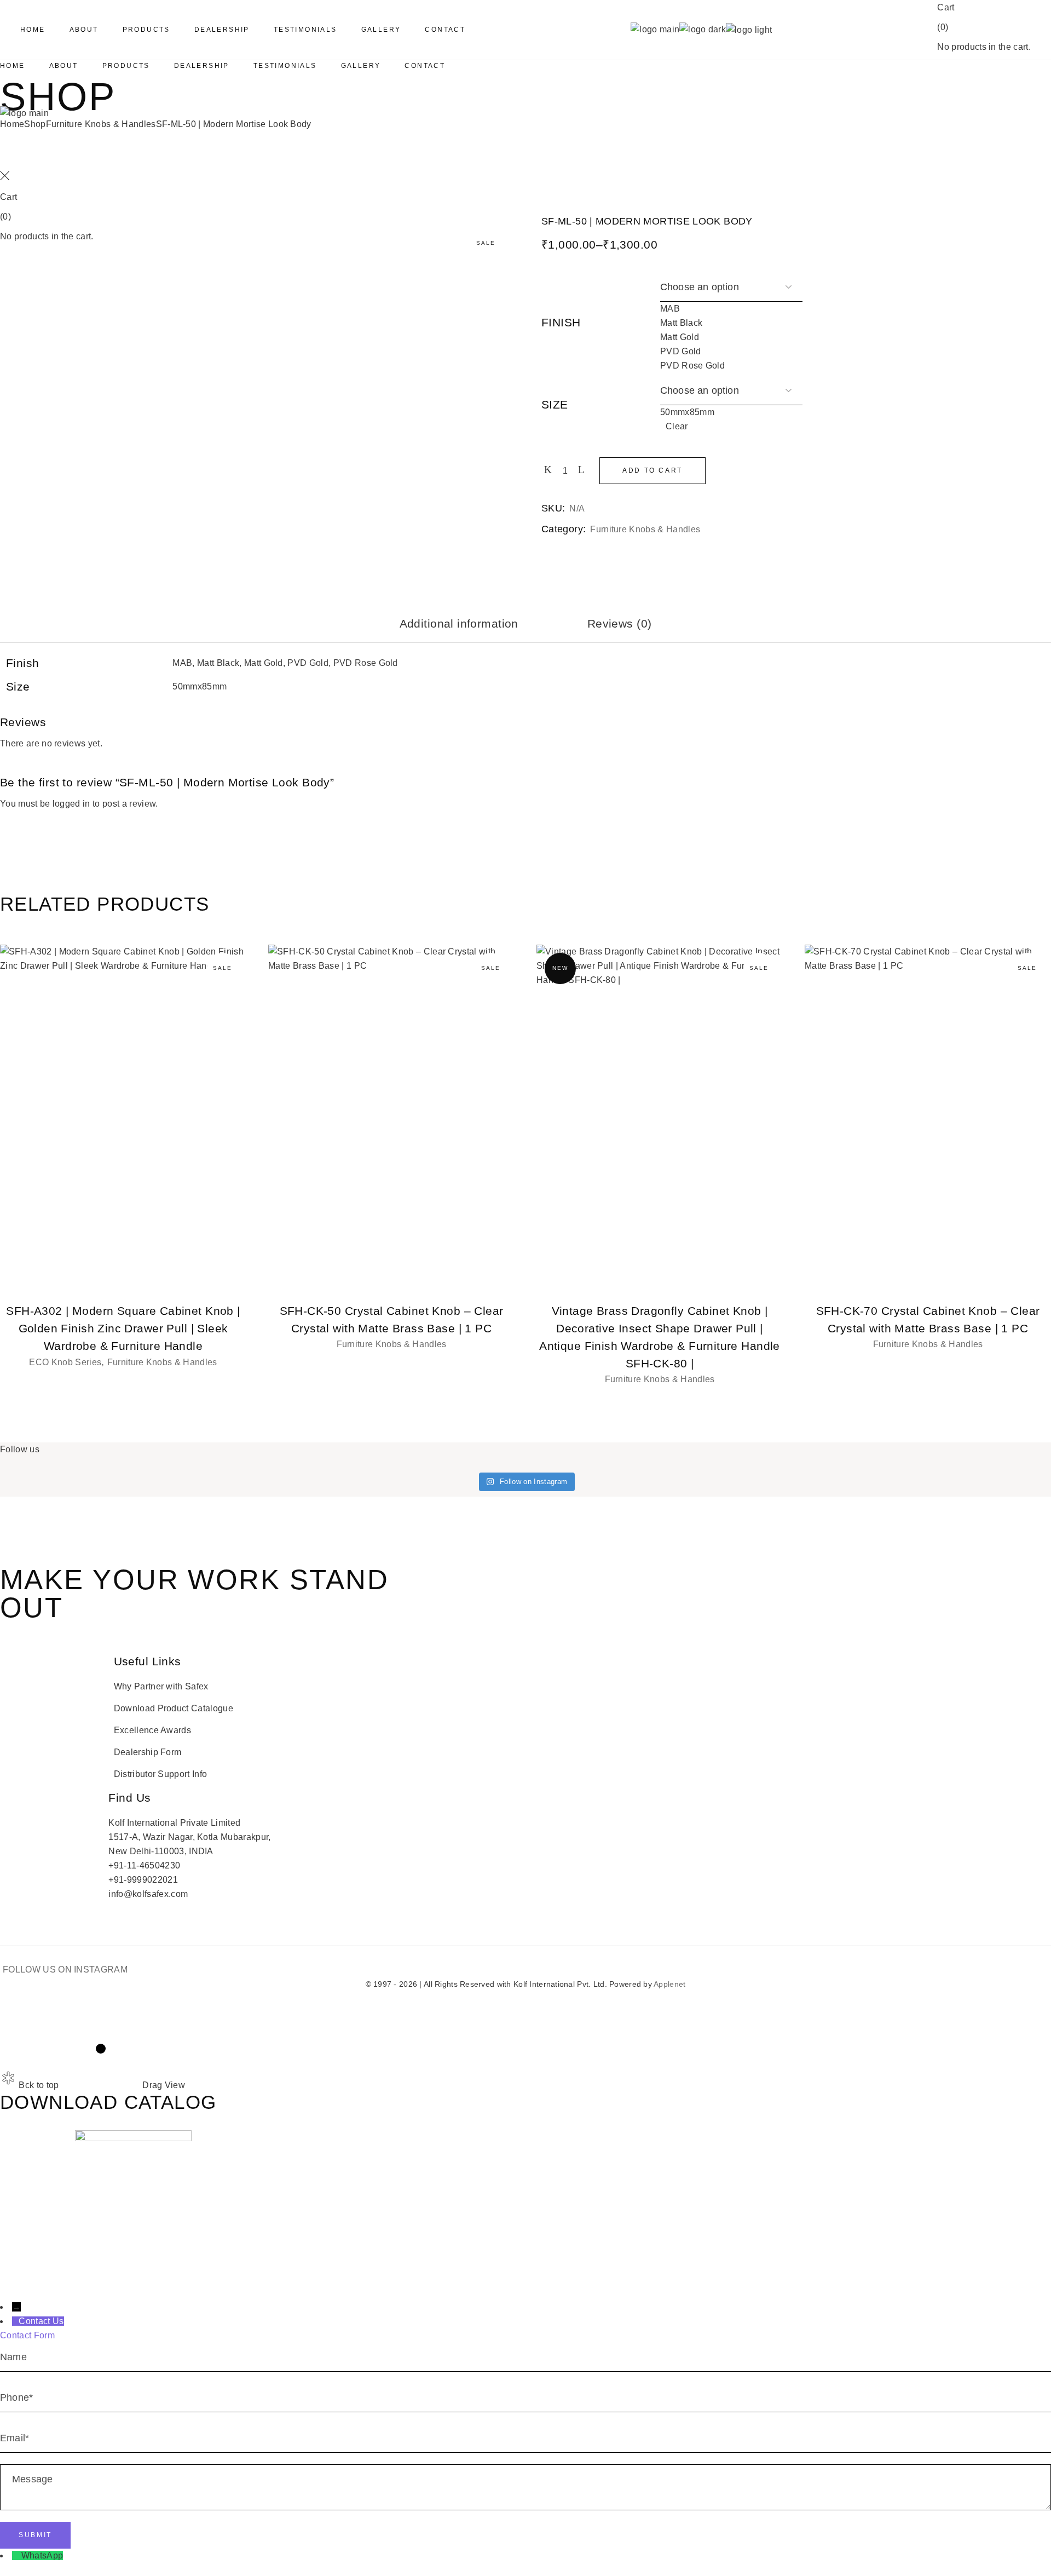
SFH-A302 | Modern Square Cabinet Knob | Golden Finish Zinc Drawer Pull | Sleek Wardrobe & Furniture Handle (123, 1328)
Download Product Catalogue (174, 1708)
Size (555, 404)
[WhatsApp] (17, 2555)
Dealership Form (148, 1752)
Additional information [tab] (459, 623)
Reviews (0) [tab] (620, 623)
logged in (71, 804)
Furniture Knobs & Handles (645, 529)
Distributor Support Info (161, 1774)
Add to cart (652, 470)
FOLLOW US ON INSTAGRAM (65, 1970)
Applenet (669, 1984)
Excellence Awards (152, 1730)
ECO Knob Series (65, 1362)
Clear (677, 427)
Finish (561, 322)
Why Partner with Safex (161, 1686)
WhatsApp (42, 2555)
